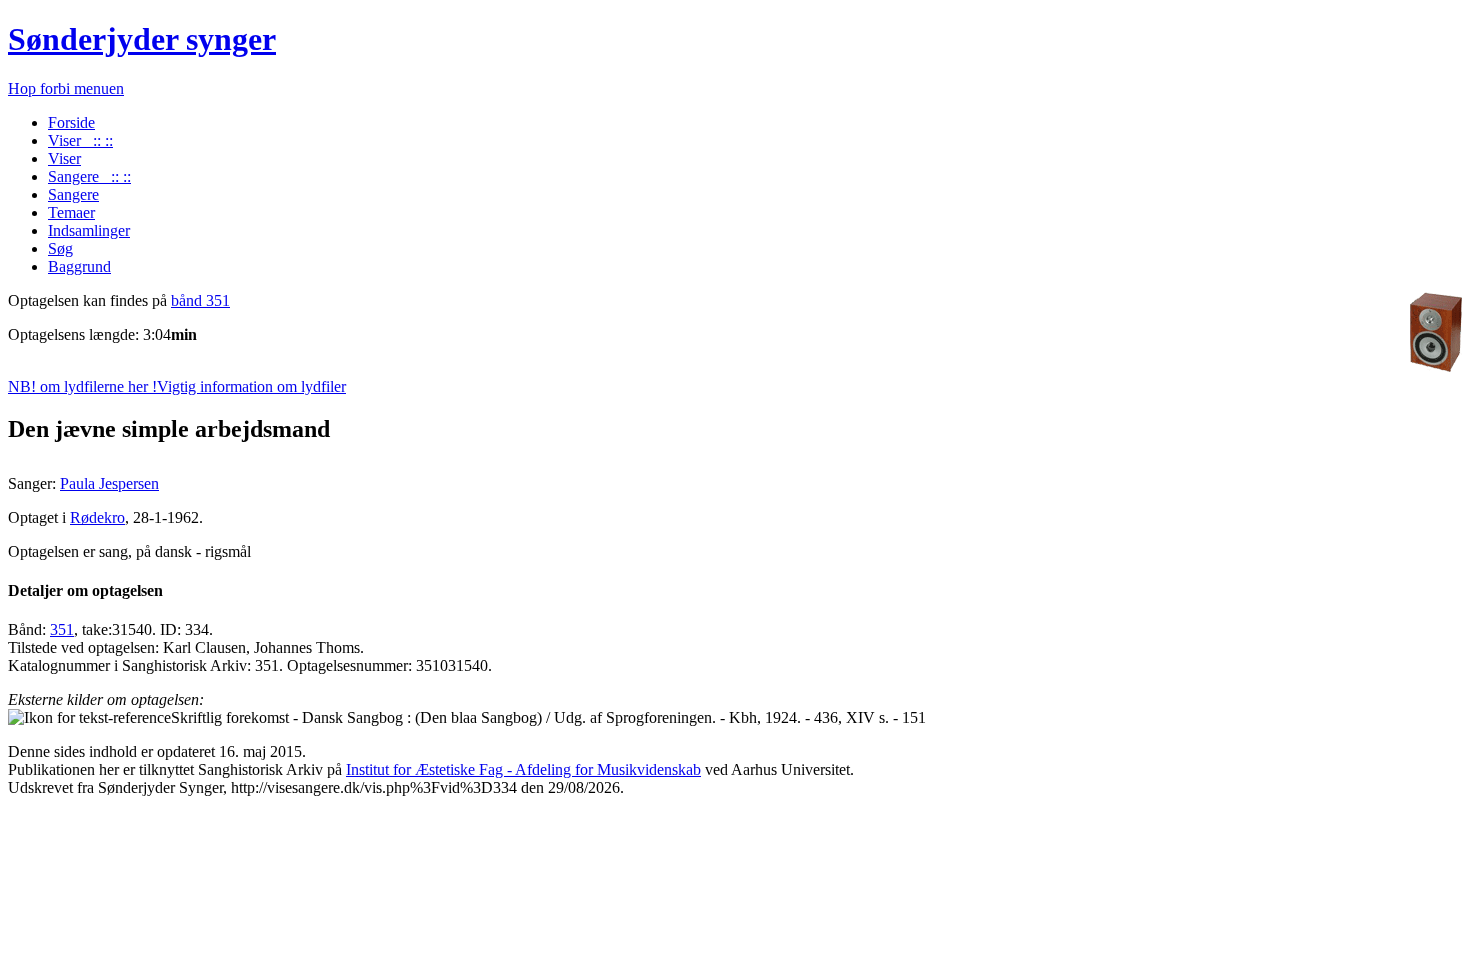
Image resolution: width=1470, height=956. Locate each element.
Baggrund (79, 266)
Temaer (71, 212)
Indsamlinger (89, 230)
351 (62, 629)
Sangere (73, 194)
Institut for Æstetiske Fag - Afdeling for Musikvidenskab (523, 769)
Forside (71, 122)
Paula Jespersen (109, 483)
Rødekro (97, 517)
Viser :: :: (80, 140)
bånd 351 (200, 300)
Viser (64, 158)
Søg (60, 248)
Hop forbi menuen (66, 88)
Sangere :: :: (89, 176)
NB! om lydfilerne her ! (177, 386)
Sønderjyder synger (142, 39)
